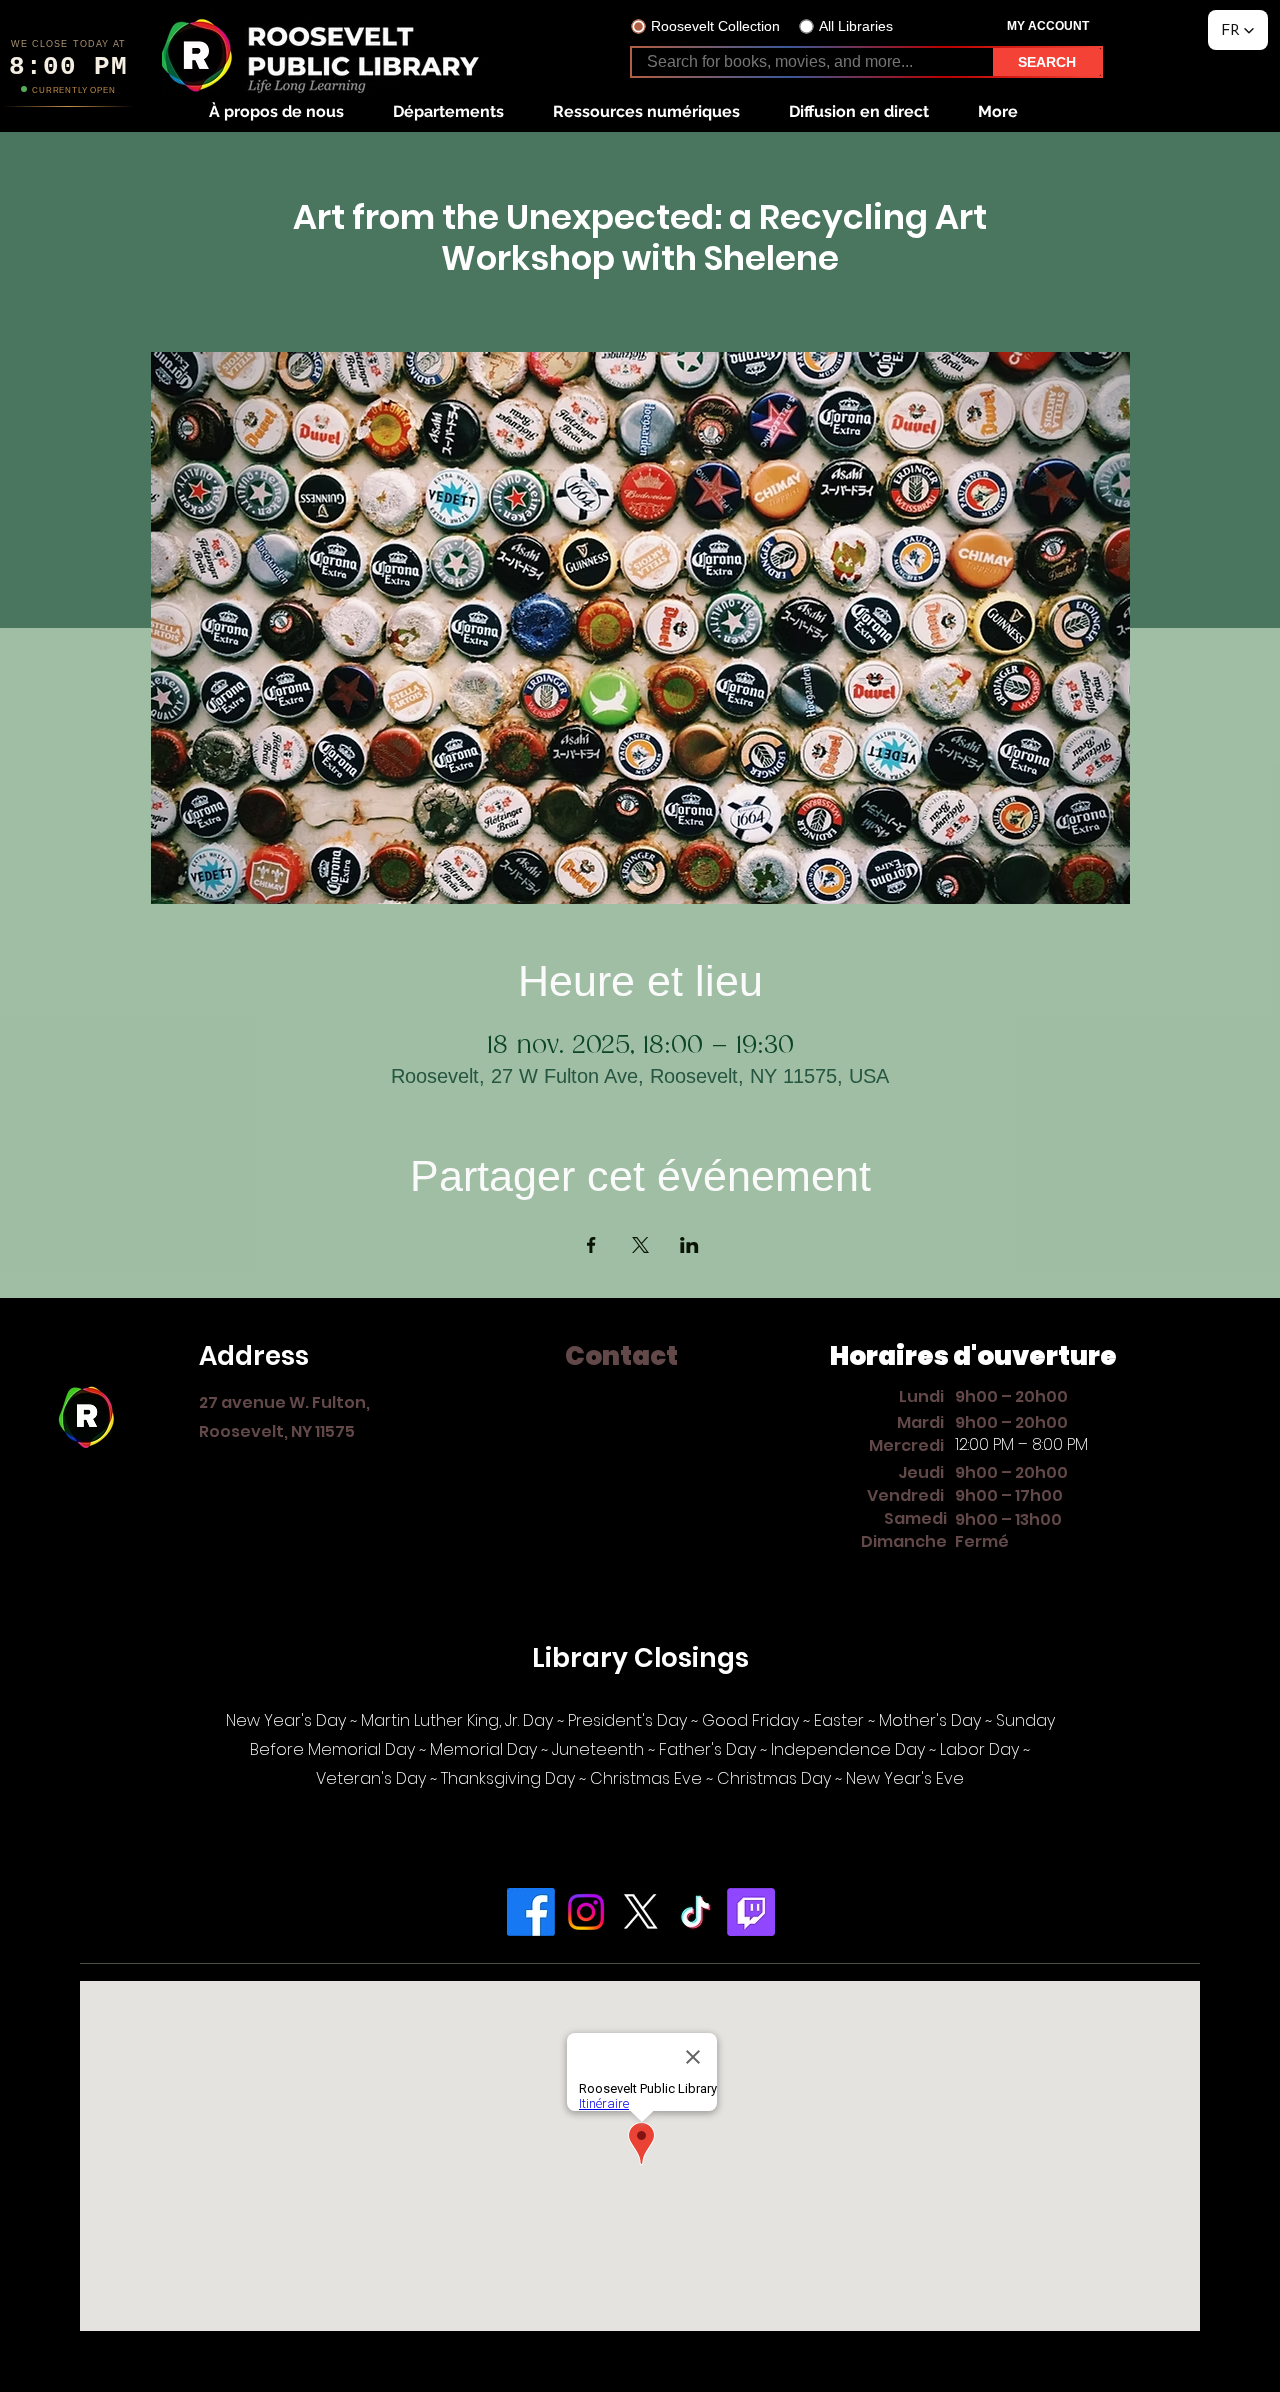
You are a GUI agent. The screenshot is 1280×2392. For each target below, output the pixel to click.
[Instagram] (586, 1912)
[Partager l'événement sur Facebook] (591, 1245)
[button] (276, 111)
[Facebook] (531, 1912)
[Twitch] (751, 1912)
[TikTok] (696, 1912)
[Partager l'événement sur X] (640, 1245)
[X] (641, 1912)
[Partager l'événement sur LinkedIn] (689, 1245)
